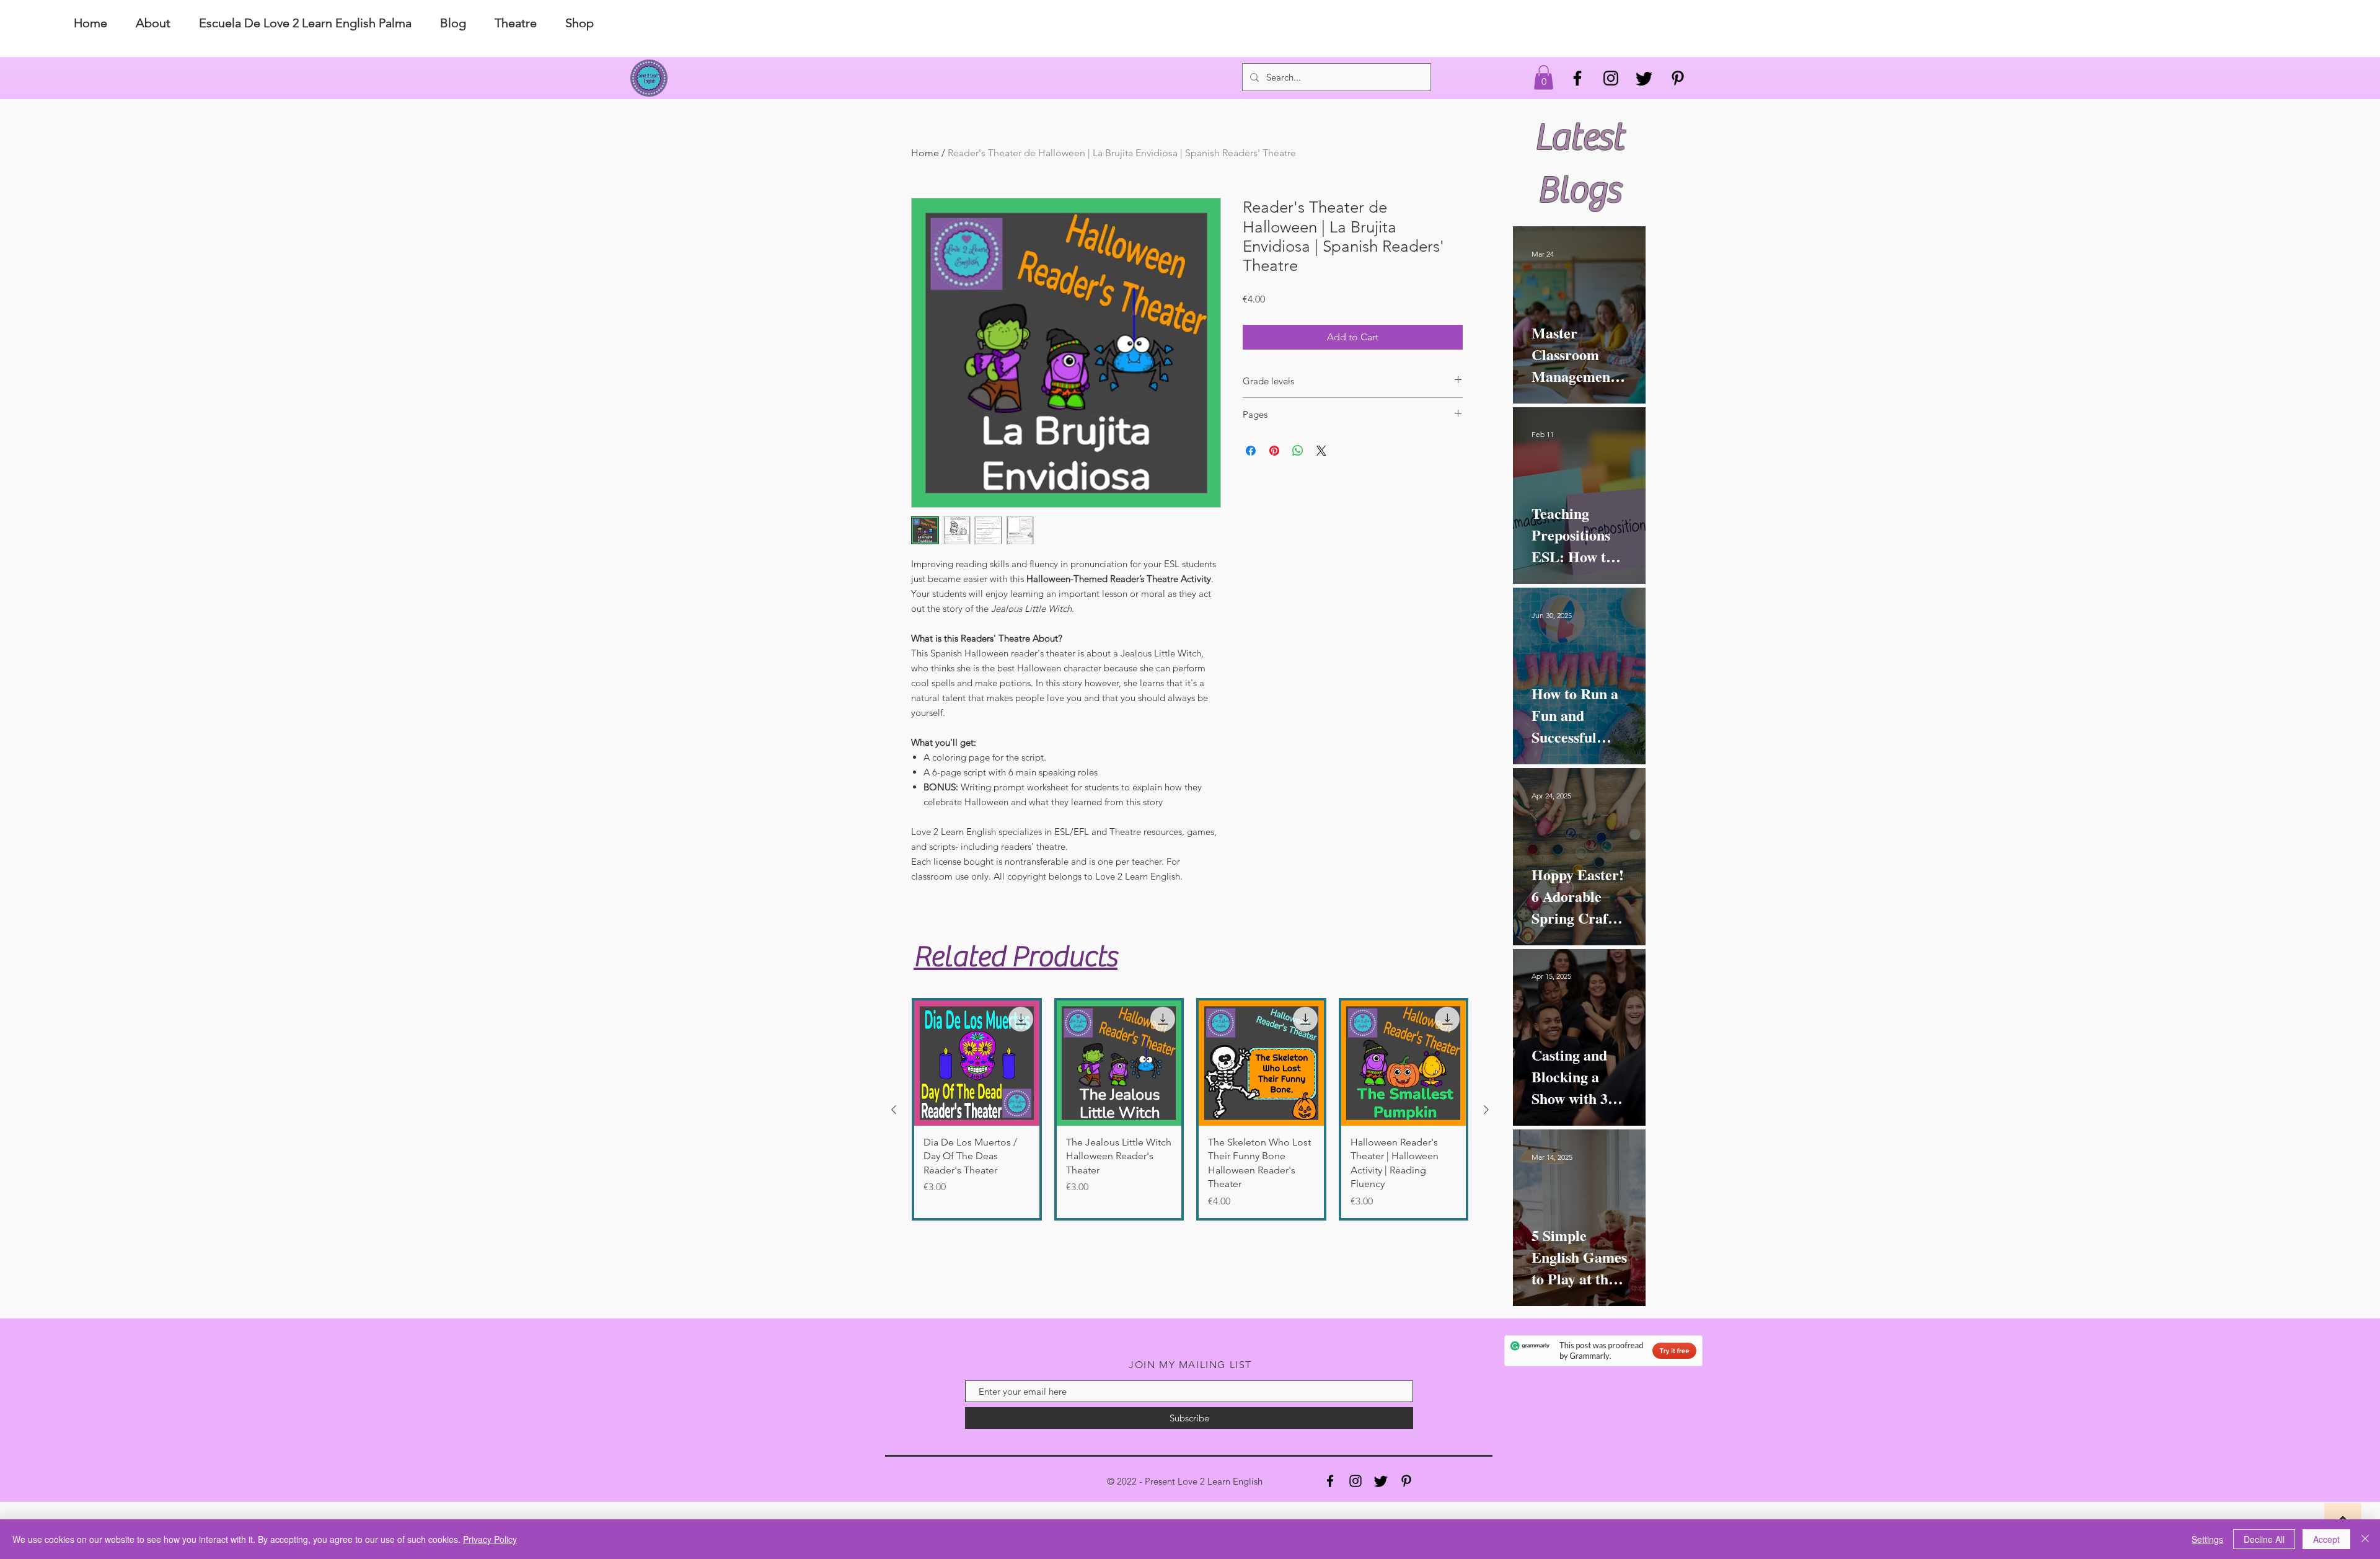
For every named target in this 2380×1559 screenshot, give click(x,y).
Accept (2326, 1539)
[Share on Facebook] (1251, 451)
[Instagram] (1355, 1481)
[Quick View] (977, 1063)
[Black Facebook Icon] (1577, 78)
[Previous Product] (894, 1110)
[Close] (2365, 1539)
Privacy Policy (490, 1539)
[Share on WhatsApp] (1298, 451)
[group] (1190, 1109)
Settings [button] (2207, 1539)
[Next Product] (1486, 1110)
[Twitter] (1644, 78)
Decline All (2264, 1539)
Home (925, 153)
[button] (1544, 77)
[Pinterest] (1406, 1481)
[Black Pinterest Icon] (1678, 78)
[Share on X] (1321, 451)
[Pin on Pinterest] (1274, 451)
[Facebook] (1330, 1481)
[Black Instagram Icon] (1611, 78)
